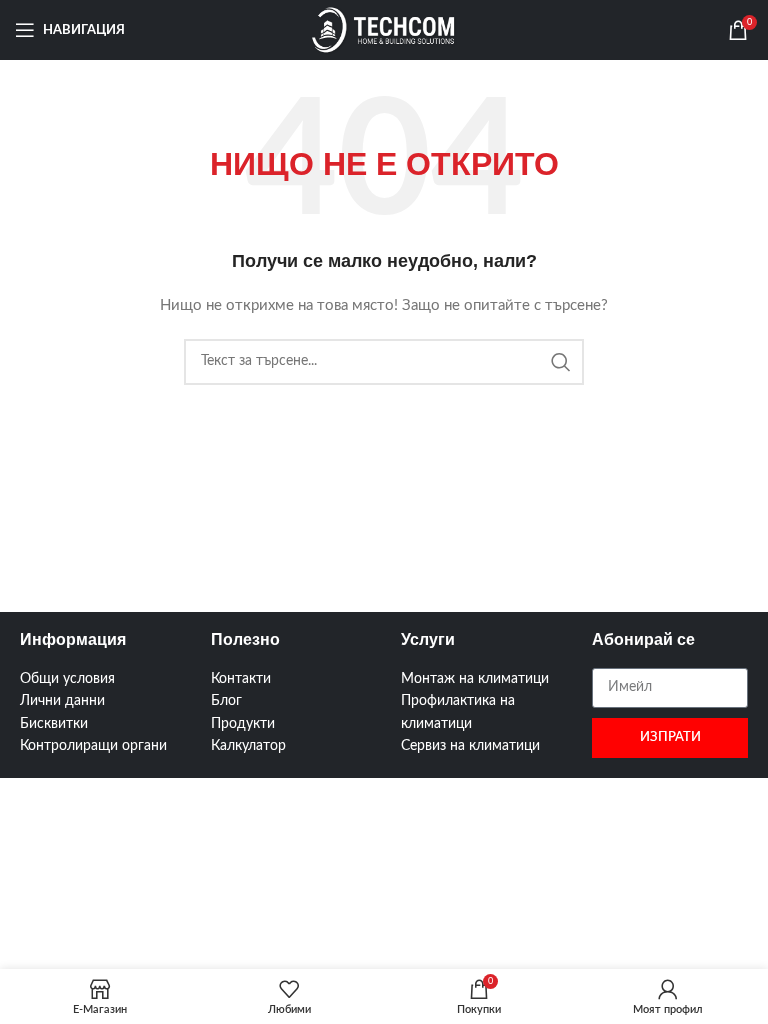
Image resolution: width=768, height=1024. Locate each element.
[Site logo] (383, 30)
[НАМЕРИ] (561, 362)
